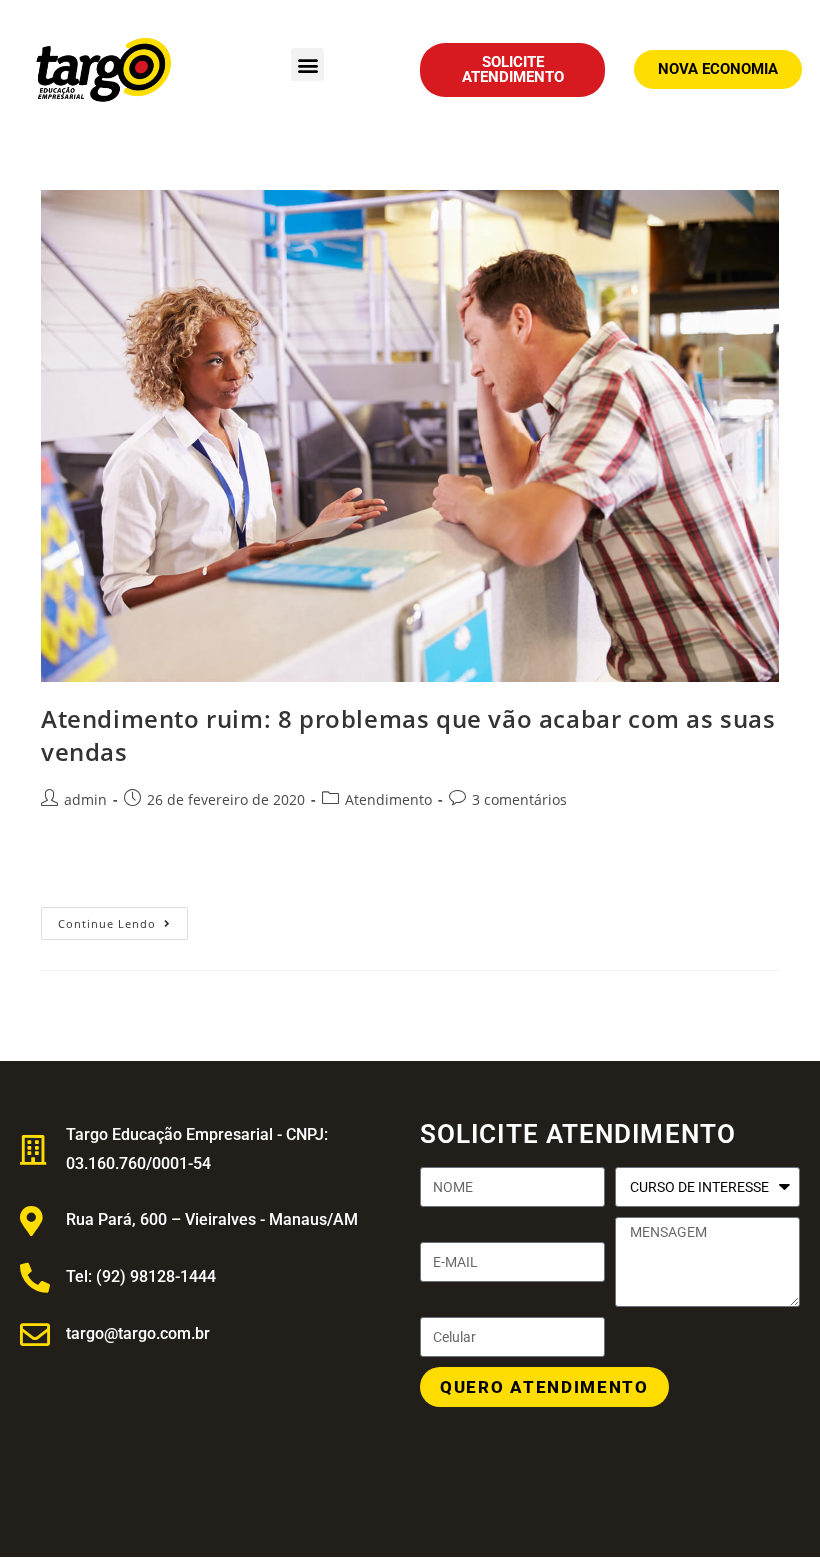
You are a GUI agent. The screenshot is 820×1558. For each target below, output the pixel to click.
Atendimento (388, 799)
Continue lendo (123, 919)
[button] (307, 64)
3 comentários (519, 799)
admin (85, 799)
